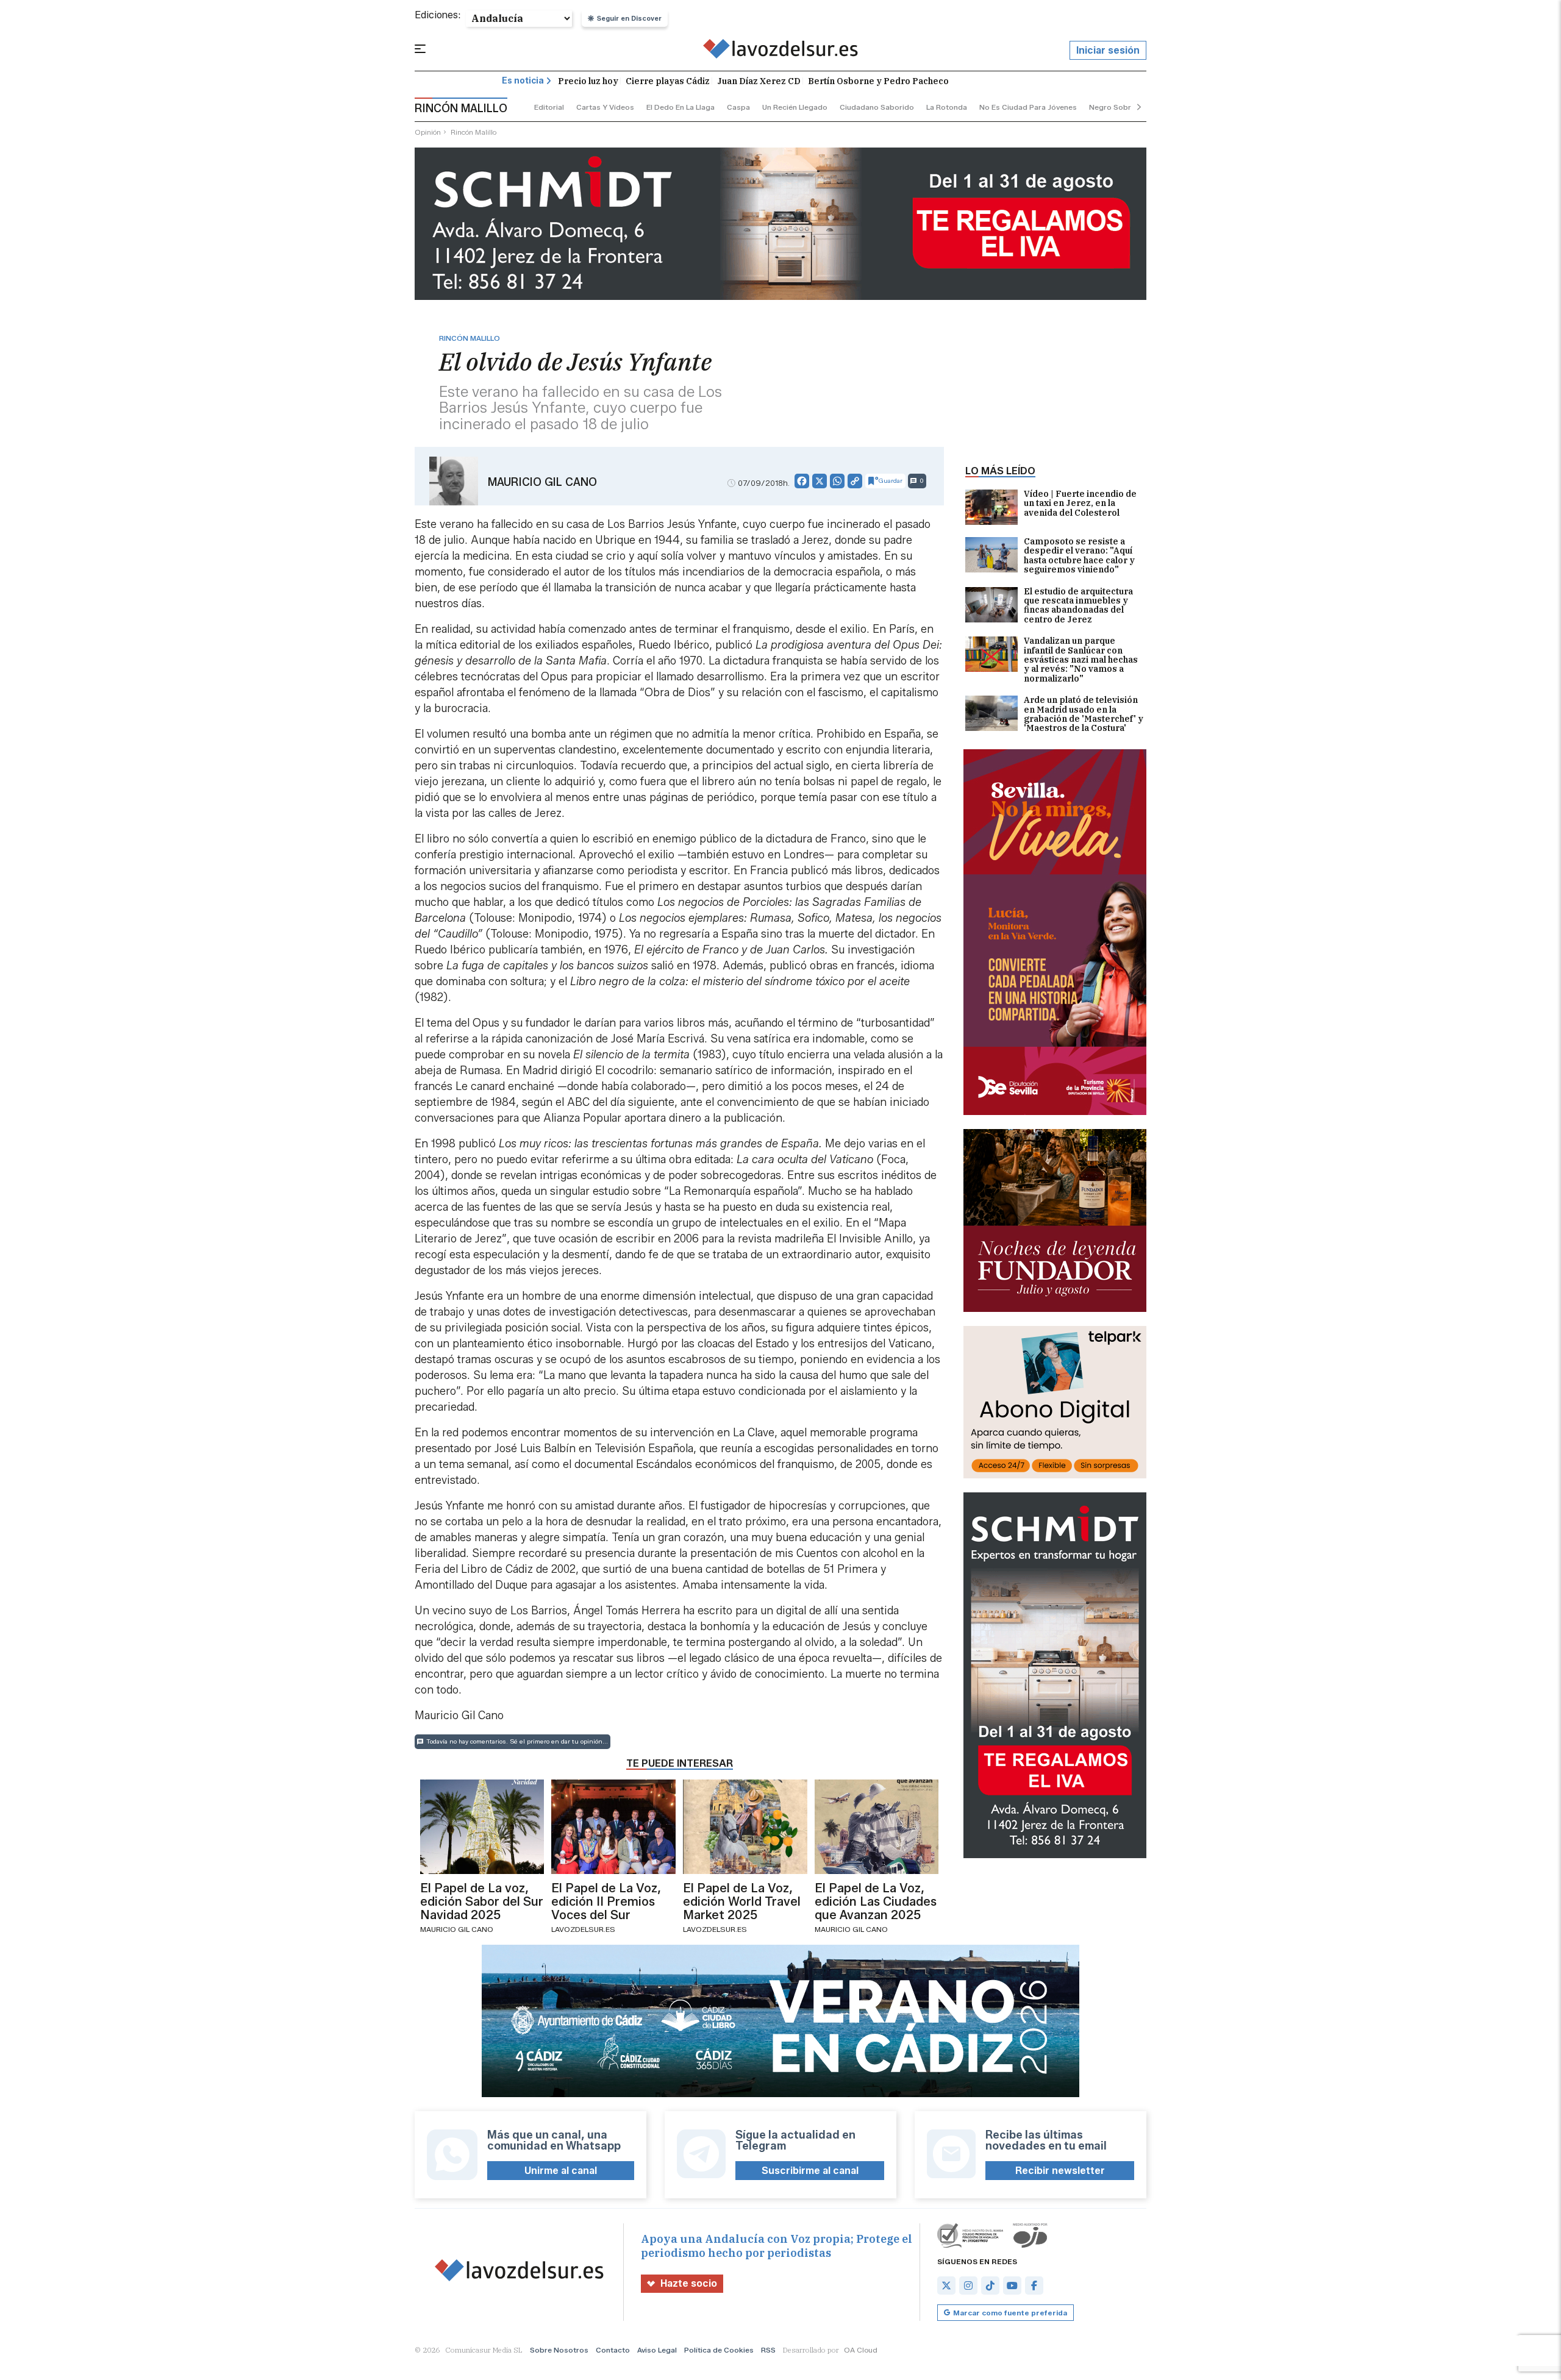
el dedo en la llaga (680, 107)
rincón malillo (473, 132)
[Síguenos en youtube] (1012, 2286)
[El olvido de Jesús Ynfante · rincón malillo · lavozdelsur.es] (781, 51)
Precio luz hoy (588, 81)
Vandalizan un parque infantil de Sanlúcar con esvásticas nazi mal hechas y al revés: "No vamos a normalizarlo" (1081, 660)
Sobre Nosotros (559, 2350)
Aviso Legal (657, 2350)
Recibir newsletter (1060, 2171)
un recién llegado (795, 107)
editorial (549, 107)
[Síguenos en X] (946, 2286)
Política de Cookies (719, 2350)
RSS (768, 2350)
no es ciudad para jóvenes (1028, 107)
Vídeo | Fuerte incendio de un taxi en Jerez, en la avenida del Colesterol (1080, 504)
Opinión (428, 132)
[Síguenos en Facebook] (1034, 2286)
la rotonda (947, 107)
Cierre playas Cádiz (668, 81)
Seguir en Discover (629, 18)
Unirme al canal (561, 2171)
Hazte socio (689, 2283)
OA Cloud (861, 2350)
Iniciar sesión (1108, 50)
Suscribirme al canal (810, 2171)
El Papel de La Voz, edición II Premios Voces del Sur (606, 1901)
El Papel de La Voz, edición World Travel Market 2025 (742, 1901)
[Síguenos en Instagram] (968, 2286)
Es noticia (523, 81)
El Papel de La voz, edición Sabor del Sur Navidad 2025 (482, 1901)
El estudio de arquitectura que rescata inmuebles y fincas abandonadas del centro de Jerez (1078, 606)
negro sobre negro (1124, 107)
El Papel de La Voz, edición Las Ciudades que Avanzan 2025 (876, 1901)
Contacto (613, 2350)
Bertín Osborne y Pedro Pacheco (878, 81)
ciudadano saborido (877, 107)
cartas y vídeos (605, 107)
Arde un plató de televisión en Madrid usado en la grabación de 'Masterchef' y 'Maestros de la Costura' (1084, 714)
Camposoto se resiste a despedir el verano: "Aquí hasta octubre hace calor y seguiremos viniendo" (1079, 556)
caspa (738, 107)
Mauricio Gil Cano (542, 482)
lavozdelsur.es (583, 1929)
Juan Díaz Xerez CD (759, 81)
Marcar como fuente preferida (1010, 2313)
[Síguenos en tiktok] (990, 2286)
